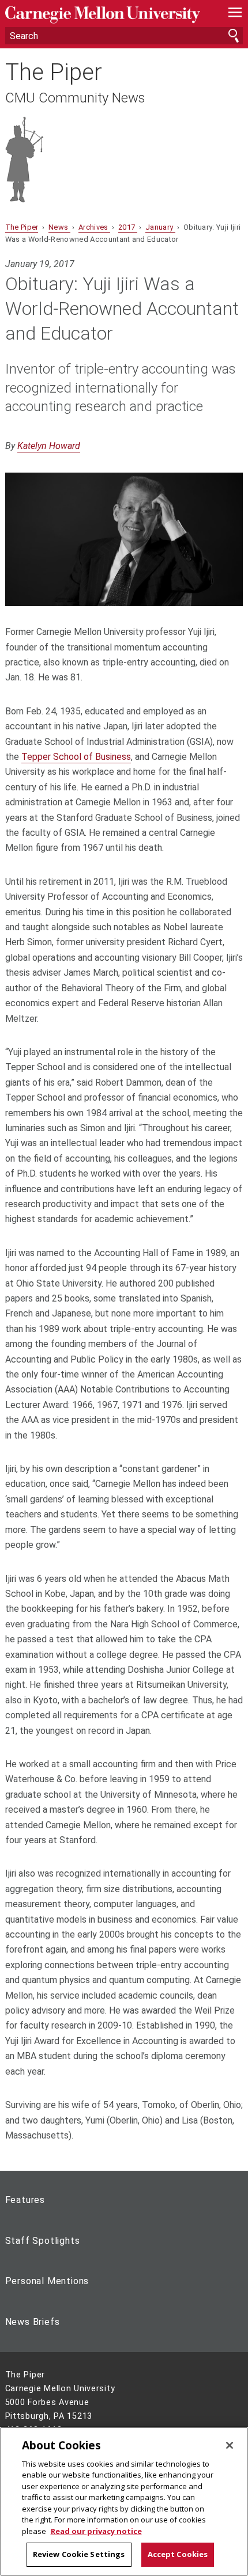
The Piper (54, 73)
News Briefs (33, 2322)
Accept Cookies (178, 2554)
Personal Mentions (47, 2281)
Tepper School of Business (76, 757)
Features (25, 2200)
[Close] (230, 2445)
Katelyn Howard (49, 446)
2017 (128, 227)
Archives (94, 227)
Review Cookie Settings (79, 2554)
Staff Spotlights (43, 2241)
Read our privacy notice (96, 2531)
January (160, 227)
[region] (124, 2501)
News (59, 227)
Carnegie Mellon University (106, 15)
